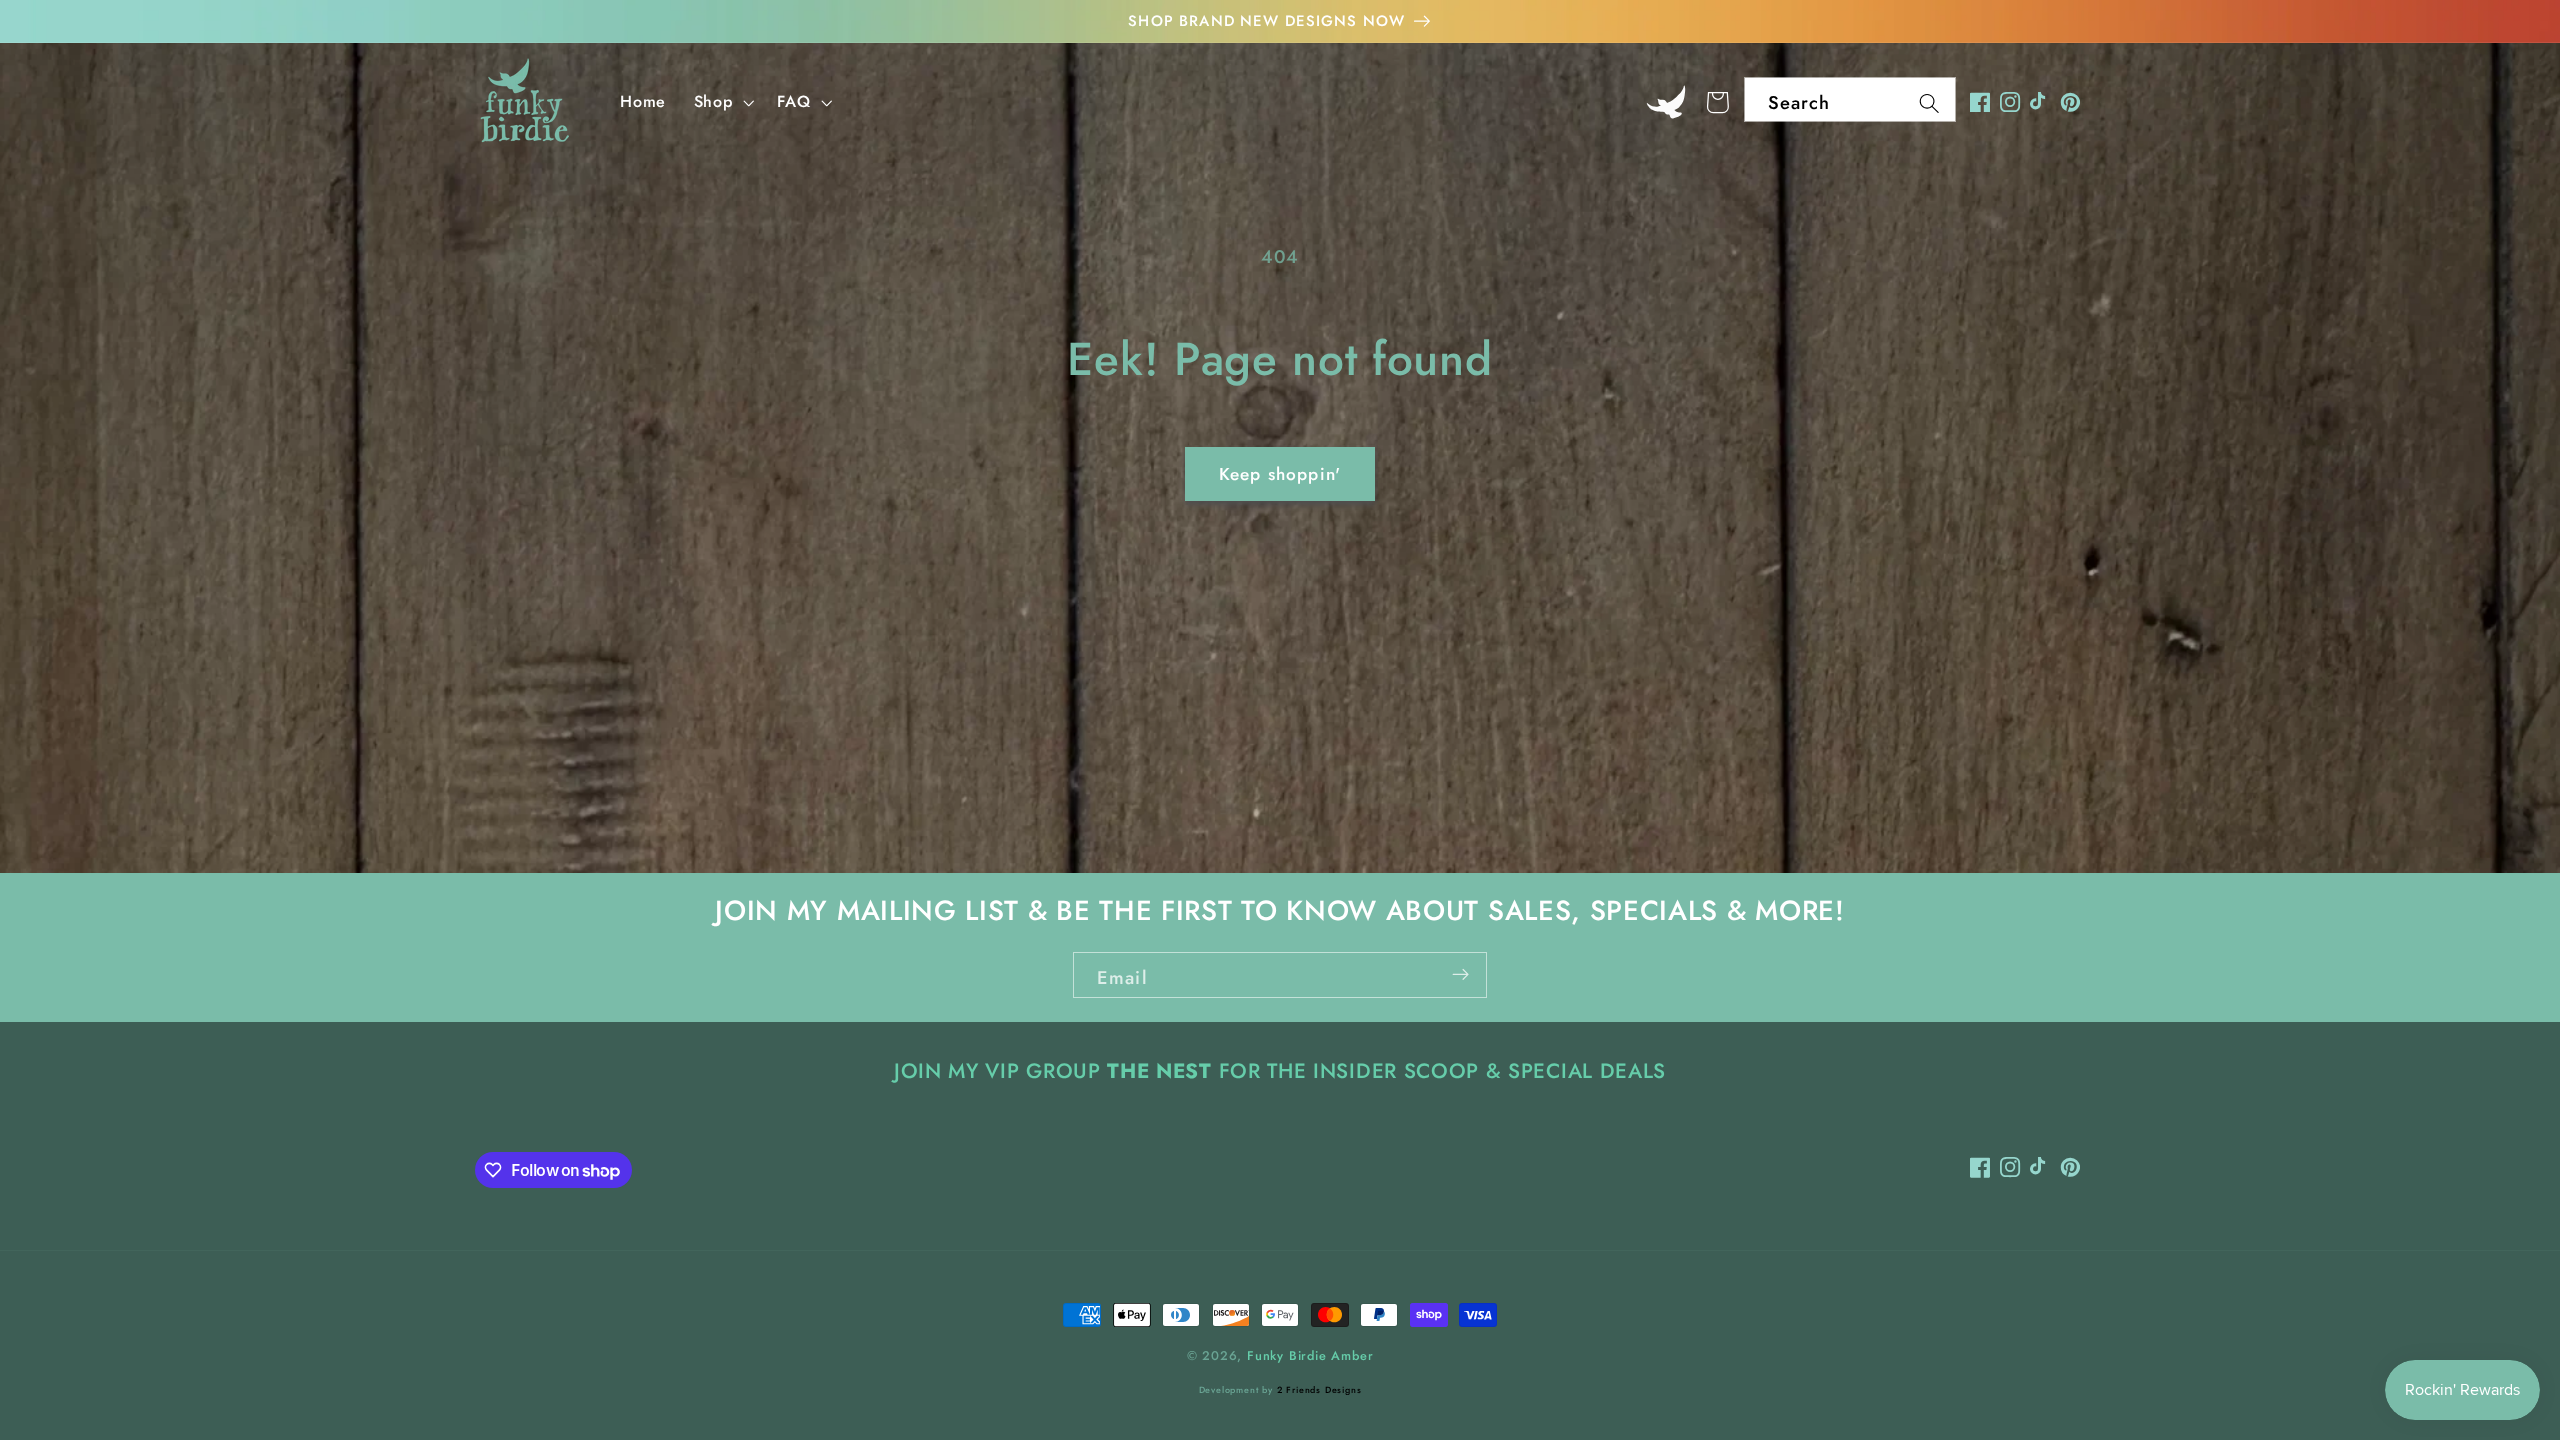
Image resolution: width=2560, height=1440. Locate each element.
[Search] (1929, 103)
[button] (722, 102)
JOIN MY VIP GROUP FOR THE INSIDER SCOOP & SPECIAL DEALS (1280, 1071)
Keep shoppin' (1280, 474)
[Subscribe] (1460, 975)
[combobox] (1850, 100)
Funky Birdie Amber (1310, 1355)
